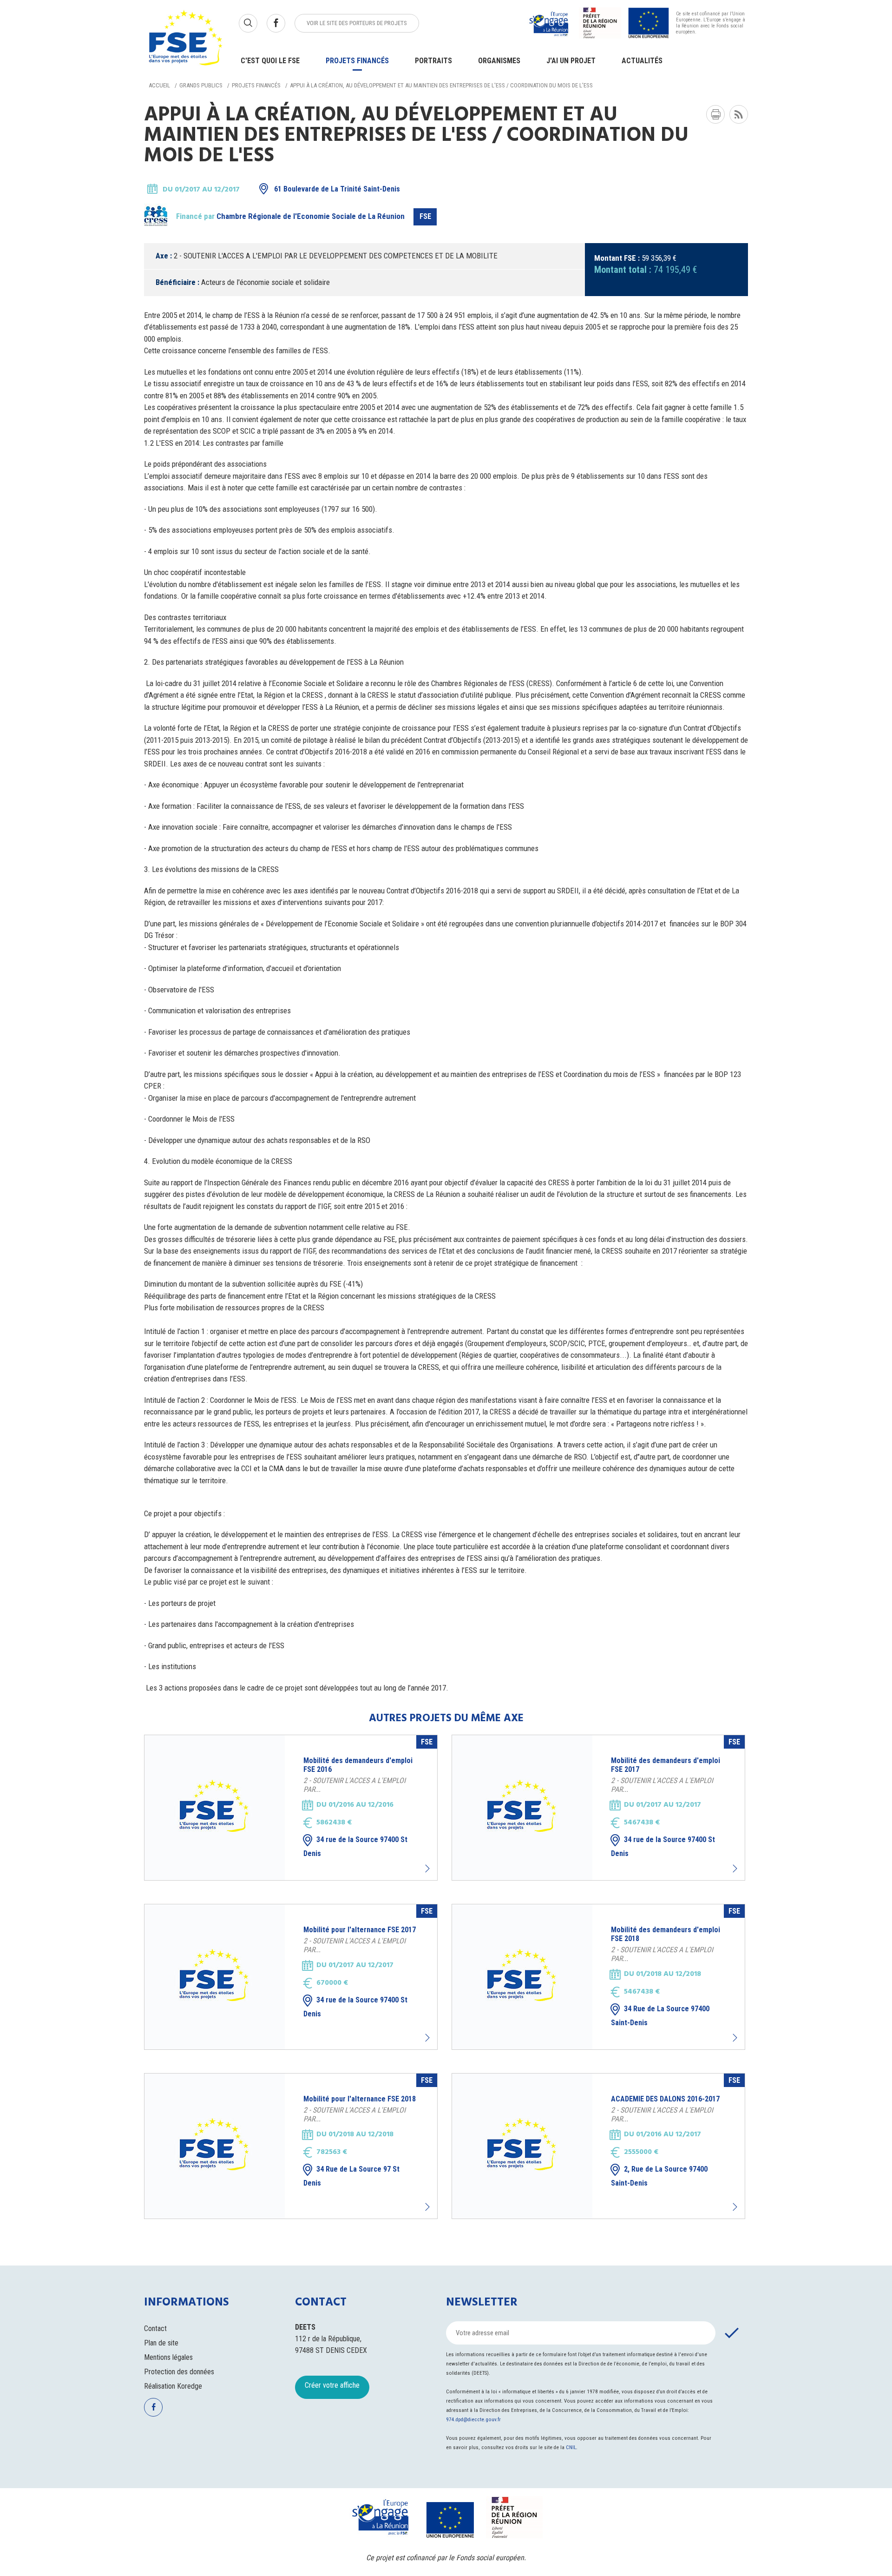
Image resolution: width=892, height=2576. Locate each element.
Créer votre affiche (332, 2385)
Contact (155, 2328)
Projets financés (357, 61)
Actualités (642, 61)
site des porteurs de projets (357, 23)
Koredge (190, 2386)
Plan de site (161, 2343)
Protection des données (179, 2372)
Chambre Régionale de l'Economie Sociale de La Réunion (311, 216)
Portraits (433, 61)
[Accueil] (186, 39)
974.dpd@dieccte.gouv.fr (473, 2420)
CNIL (571, 2447)
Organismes (499, 61)
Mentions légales (168, 2357)
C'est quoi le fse (270, 61)
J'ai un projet (571, 61)
